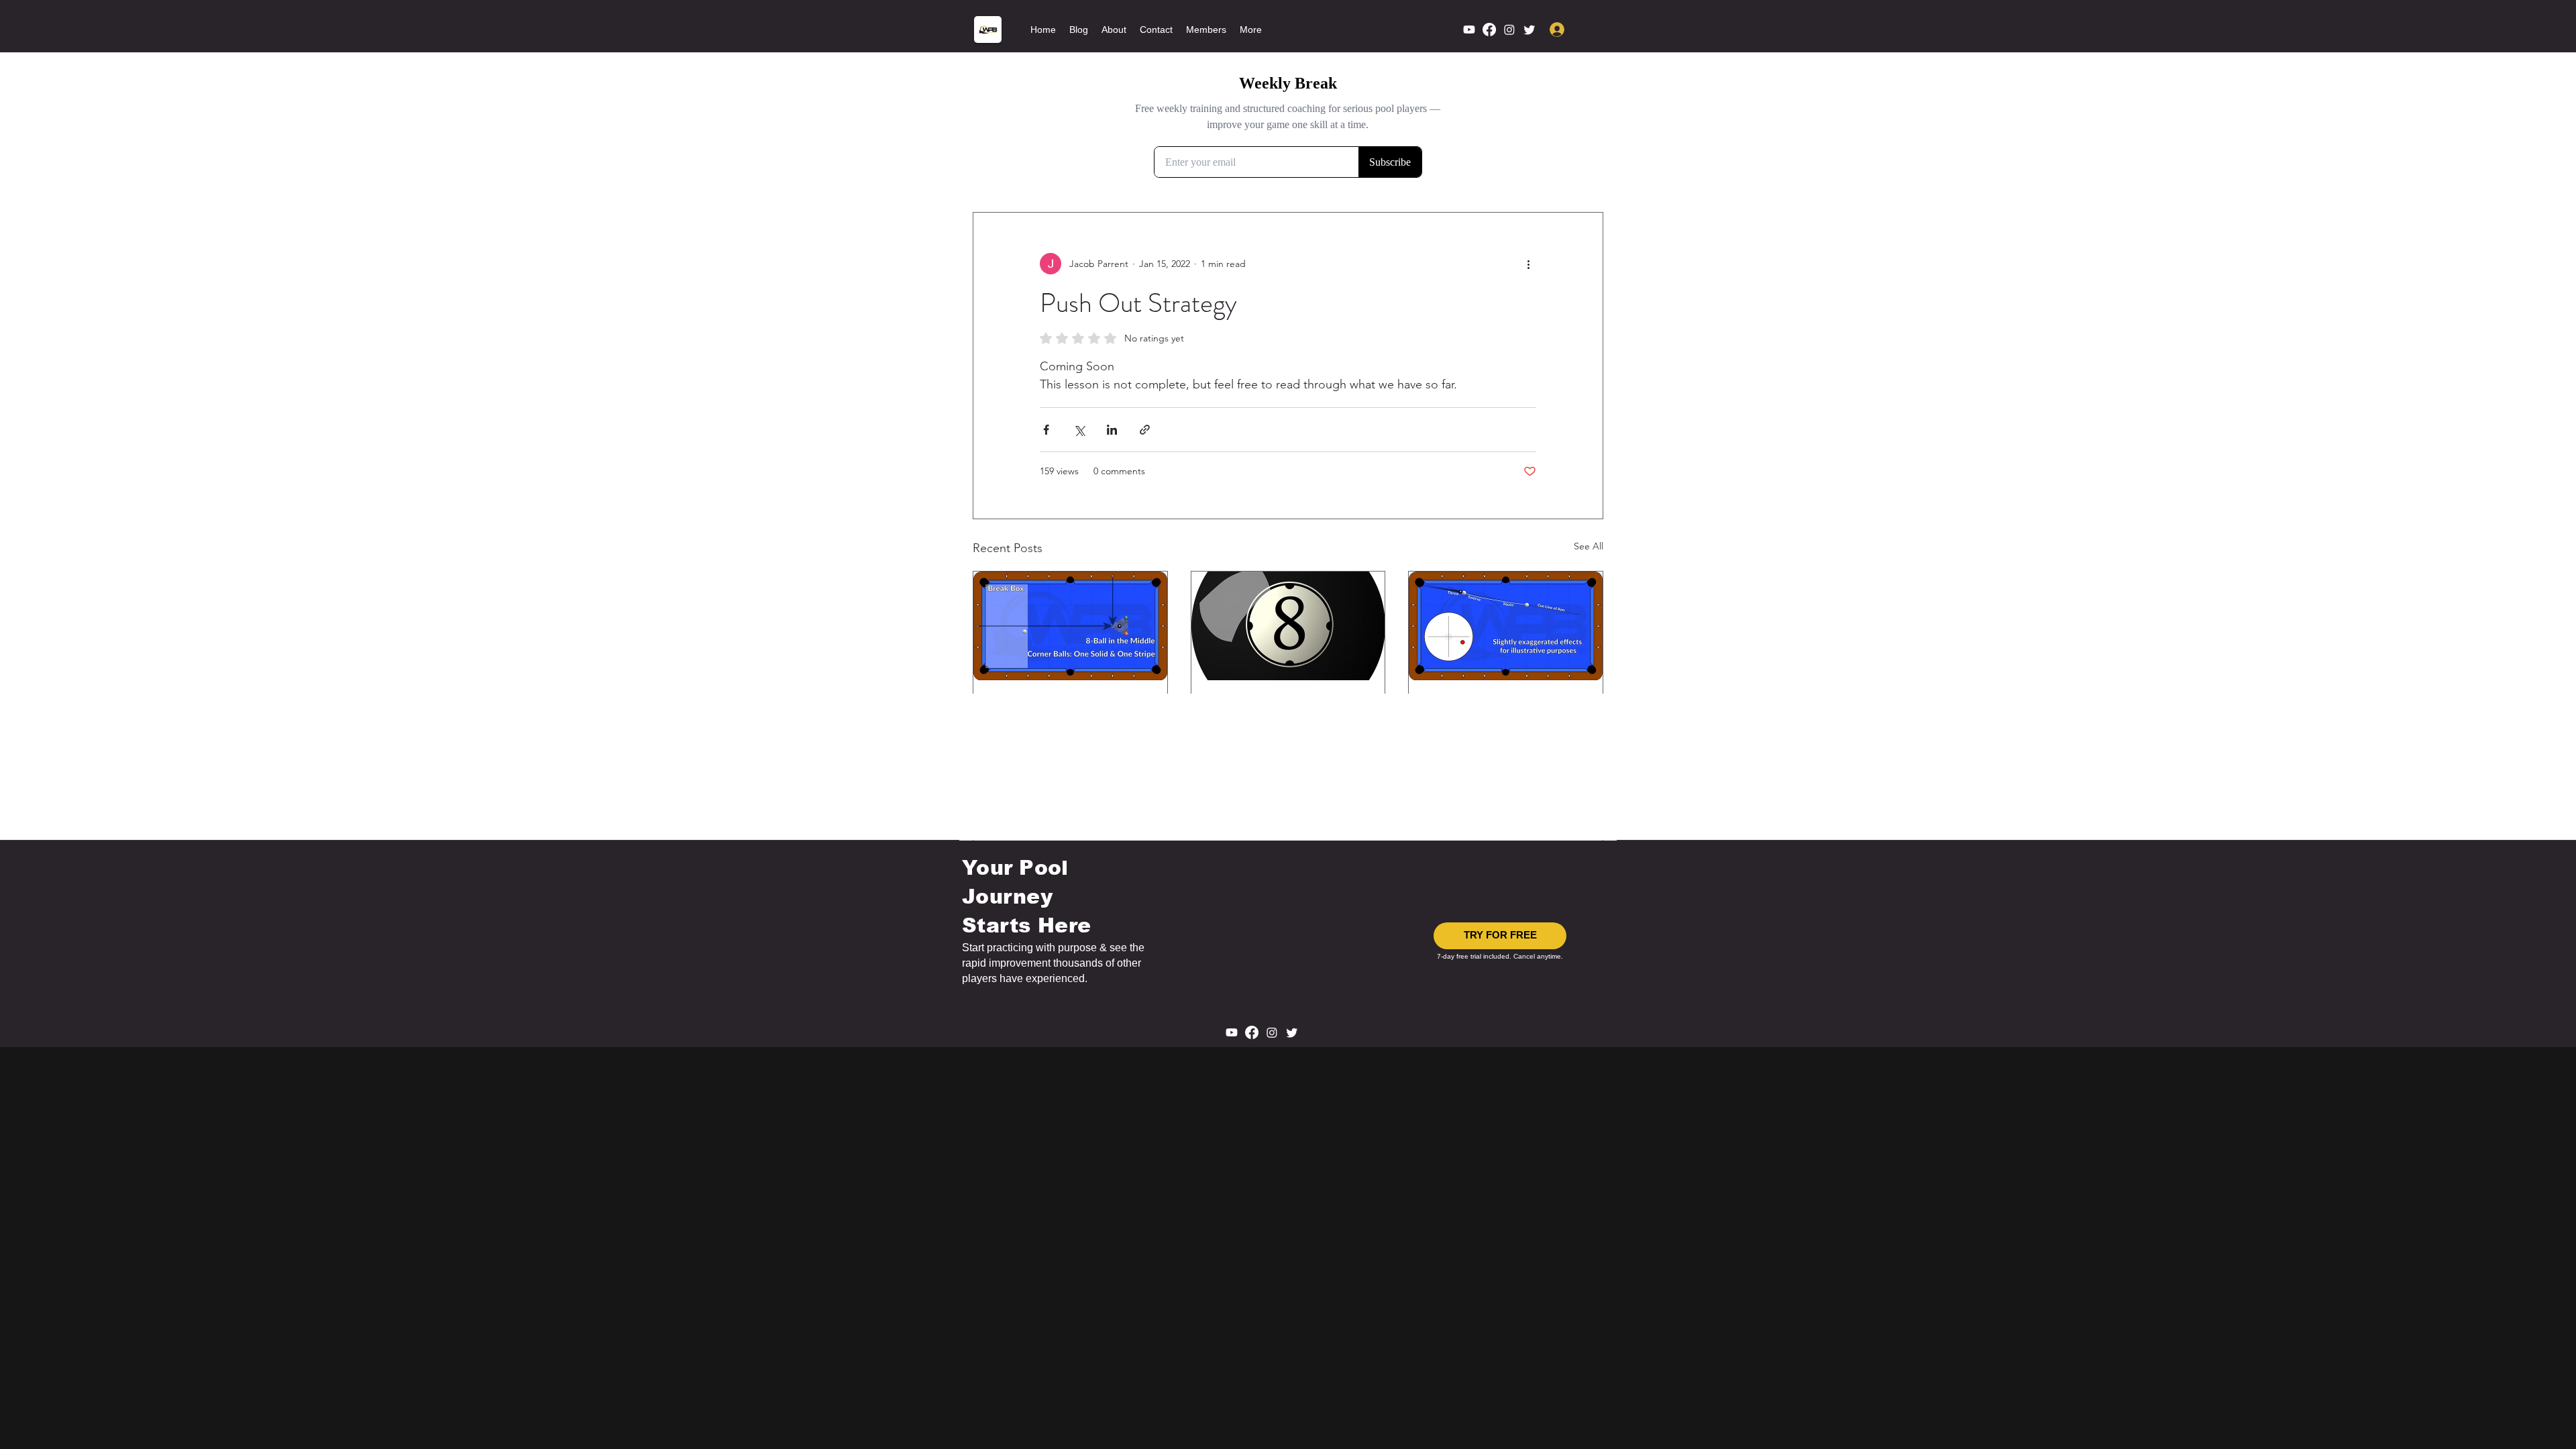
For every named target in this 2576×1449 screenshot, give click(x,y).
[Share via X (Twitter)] (1079, 430)
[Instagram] (1509, 30)
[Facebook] (1489, 30)
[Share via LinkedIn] (1112, 430)
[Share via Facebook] (1046, 430)
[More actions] (1528, 264)
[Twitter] (1529, 30)
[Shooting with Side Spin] (1506, 626)
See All (1589, 546)
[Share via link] (1145, 430)
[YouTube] (1469, 30)
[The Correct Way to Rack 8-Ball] (1070, 626)
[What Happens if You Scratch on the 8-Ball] (1288, 626)
